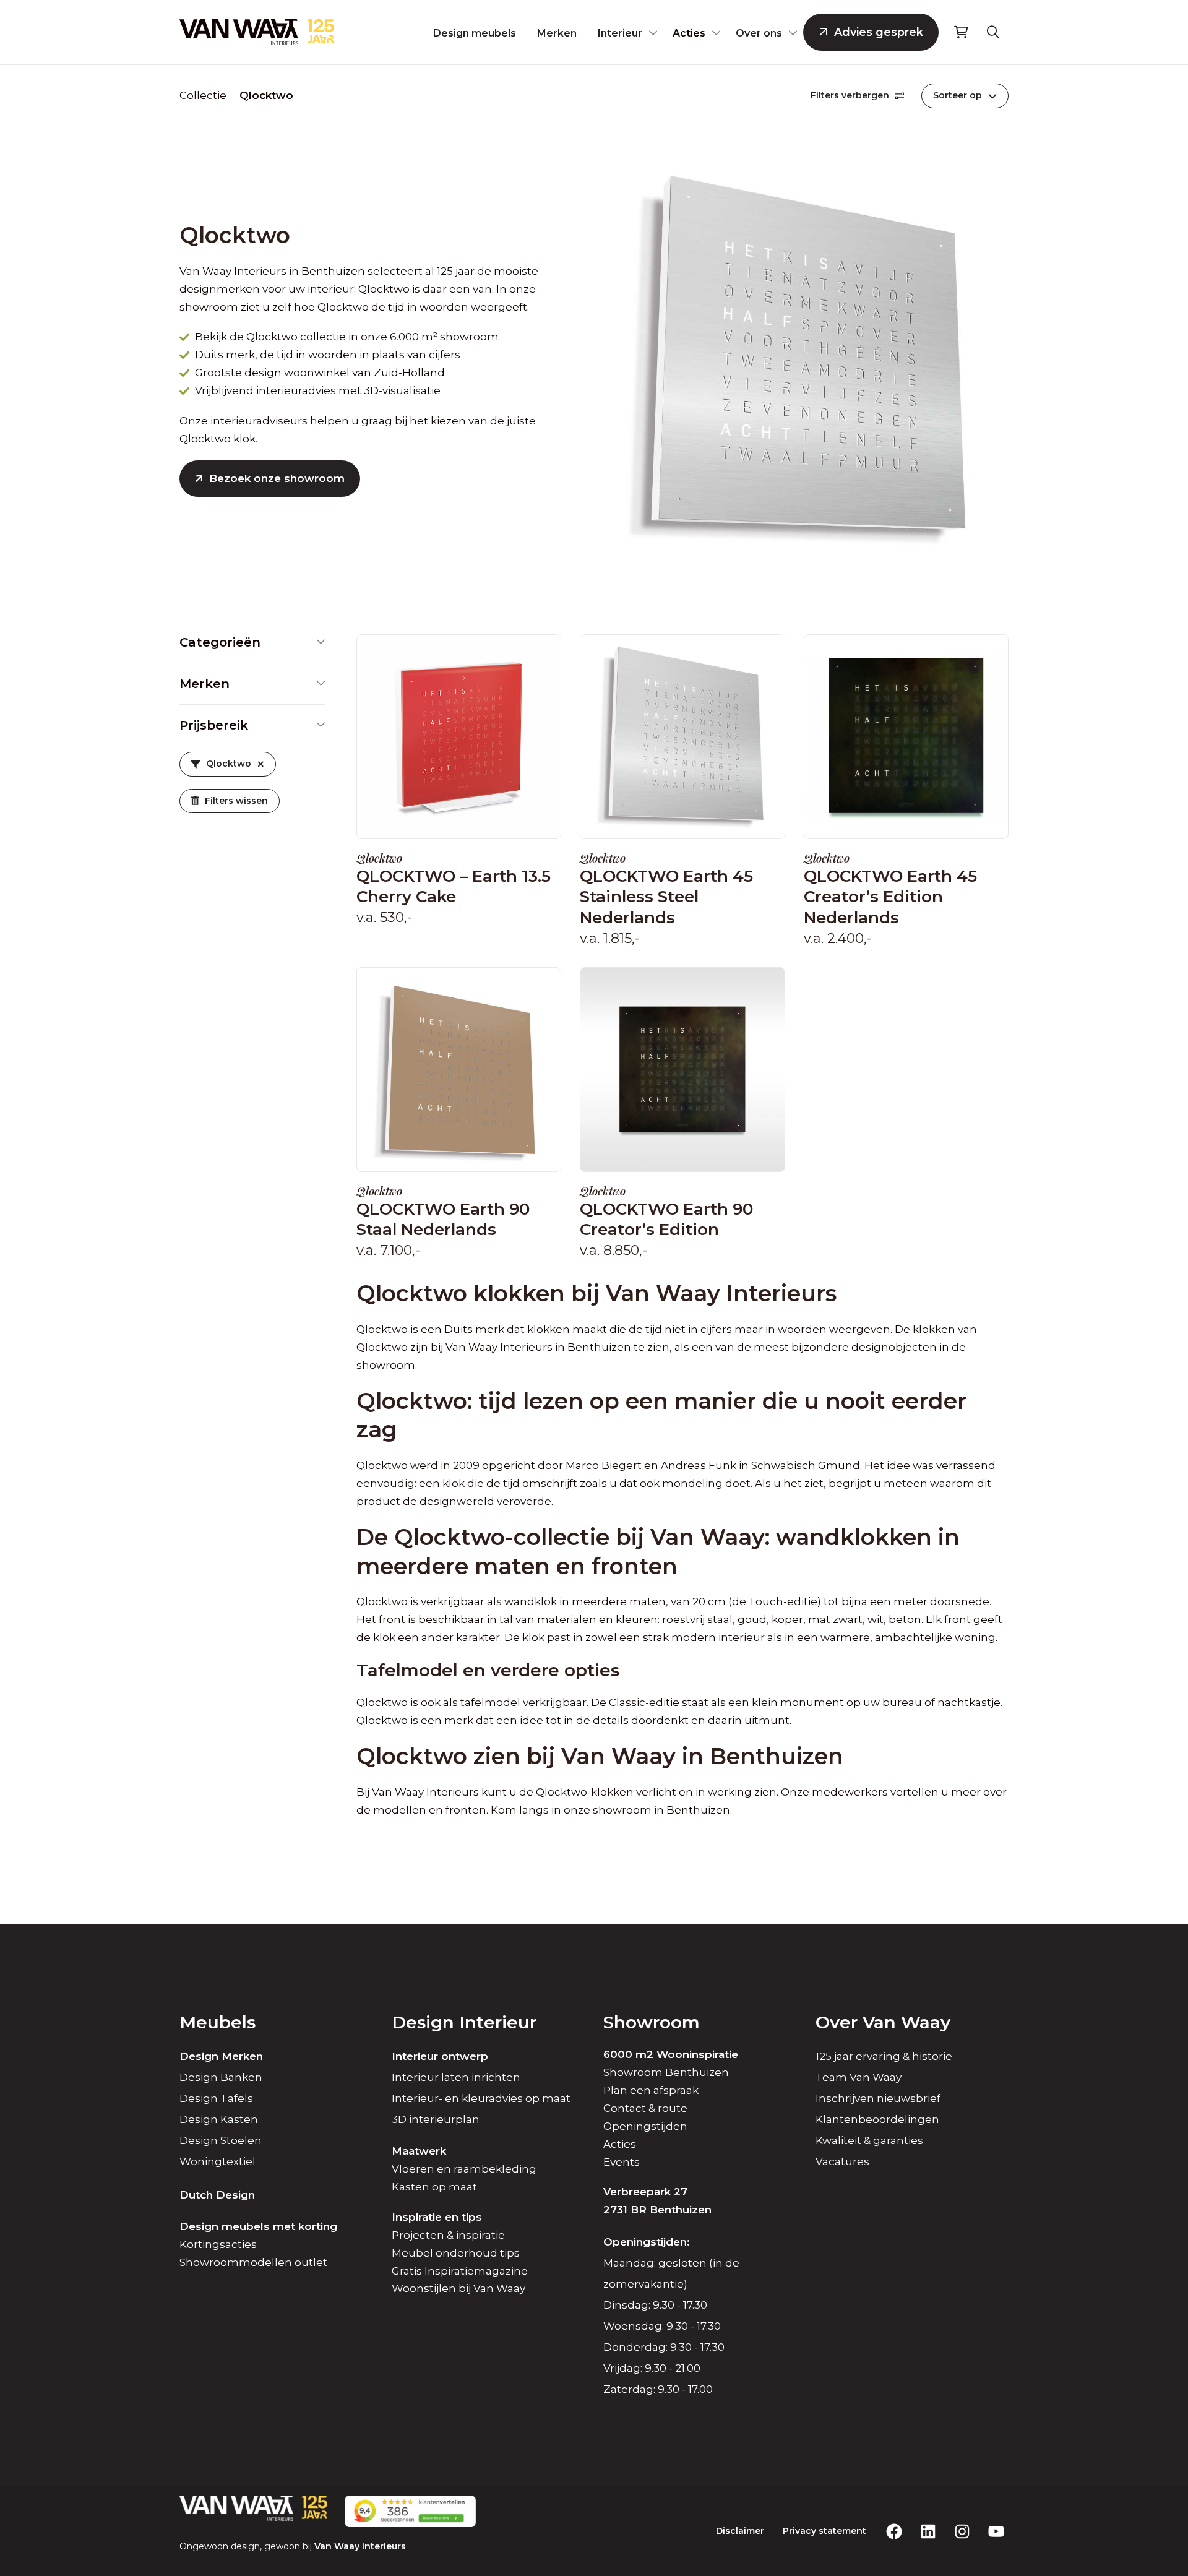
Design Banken (221, 2077)
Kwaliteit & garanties (869, 2140)
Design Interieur (464, 2022)
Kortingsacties (218, 2244)
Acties (689, 33)
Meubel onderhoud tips (456, 2253)
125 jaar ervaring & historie (884, 2056)
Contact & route (645, 2108)
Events (622, 2162)
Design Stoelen (221, 2140)
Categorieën (220, 642)
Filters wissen (236, 801)
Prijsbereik (214, 725)
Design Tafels (216, 2098)
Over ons (759, 33)
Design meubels (475, 33)
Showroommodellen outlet (253, 2262)
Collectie (203, 95)
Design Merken (221, 2056)
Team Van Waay (859, 2077)
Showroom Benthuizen (666, 2072)
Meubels (217, 2022)
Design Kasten (219, 2119)
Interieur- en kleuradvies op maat (481, 2098)
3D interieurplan (436, 2119)
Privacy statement (824, 2531)
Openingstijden (645, 2126)
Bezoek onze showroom (277, 478)
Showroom (652, 2022)
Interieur (620, 33)
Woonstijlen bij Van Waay (458, 2288)
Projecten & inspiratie (448, 2235)
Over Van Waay (883, 2022)
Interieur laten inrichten (456, 2077)
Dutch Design (217, 2195)
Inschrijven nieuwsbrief (878, 2098)
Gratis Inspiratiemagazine (460, 2271)
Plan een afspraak (651, 2090)
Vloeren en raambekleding (464, 2169)
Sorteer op (958, 95)
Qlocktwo (229, 764)
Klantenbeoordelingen (877, 2119)
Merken (557, 33)
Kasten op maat (434, 2187)
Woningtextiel (217, 2161)
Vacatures (842, 2161)
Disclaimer (740, 2531)
